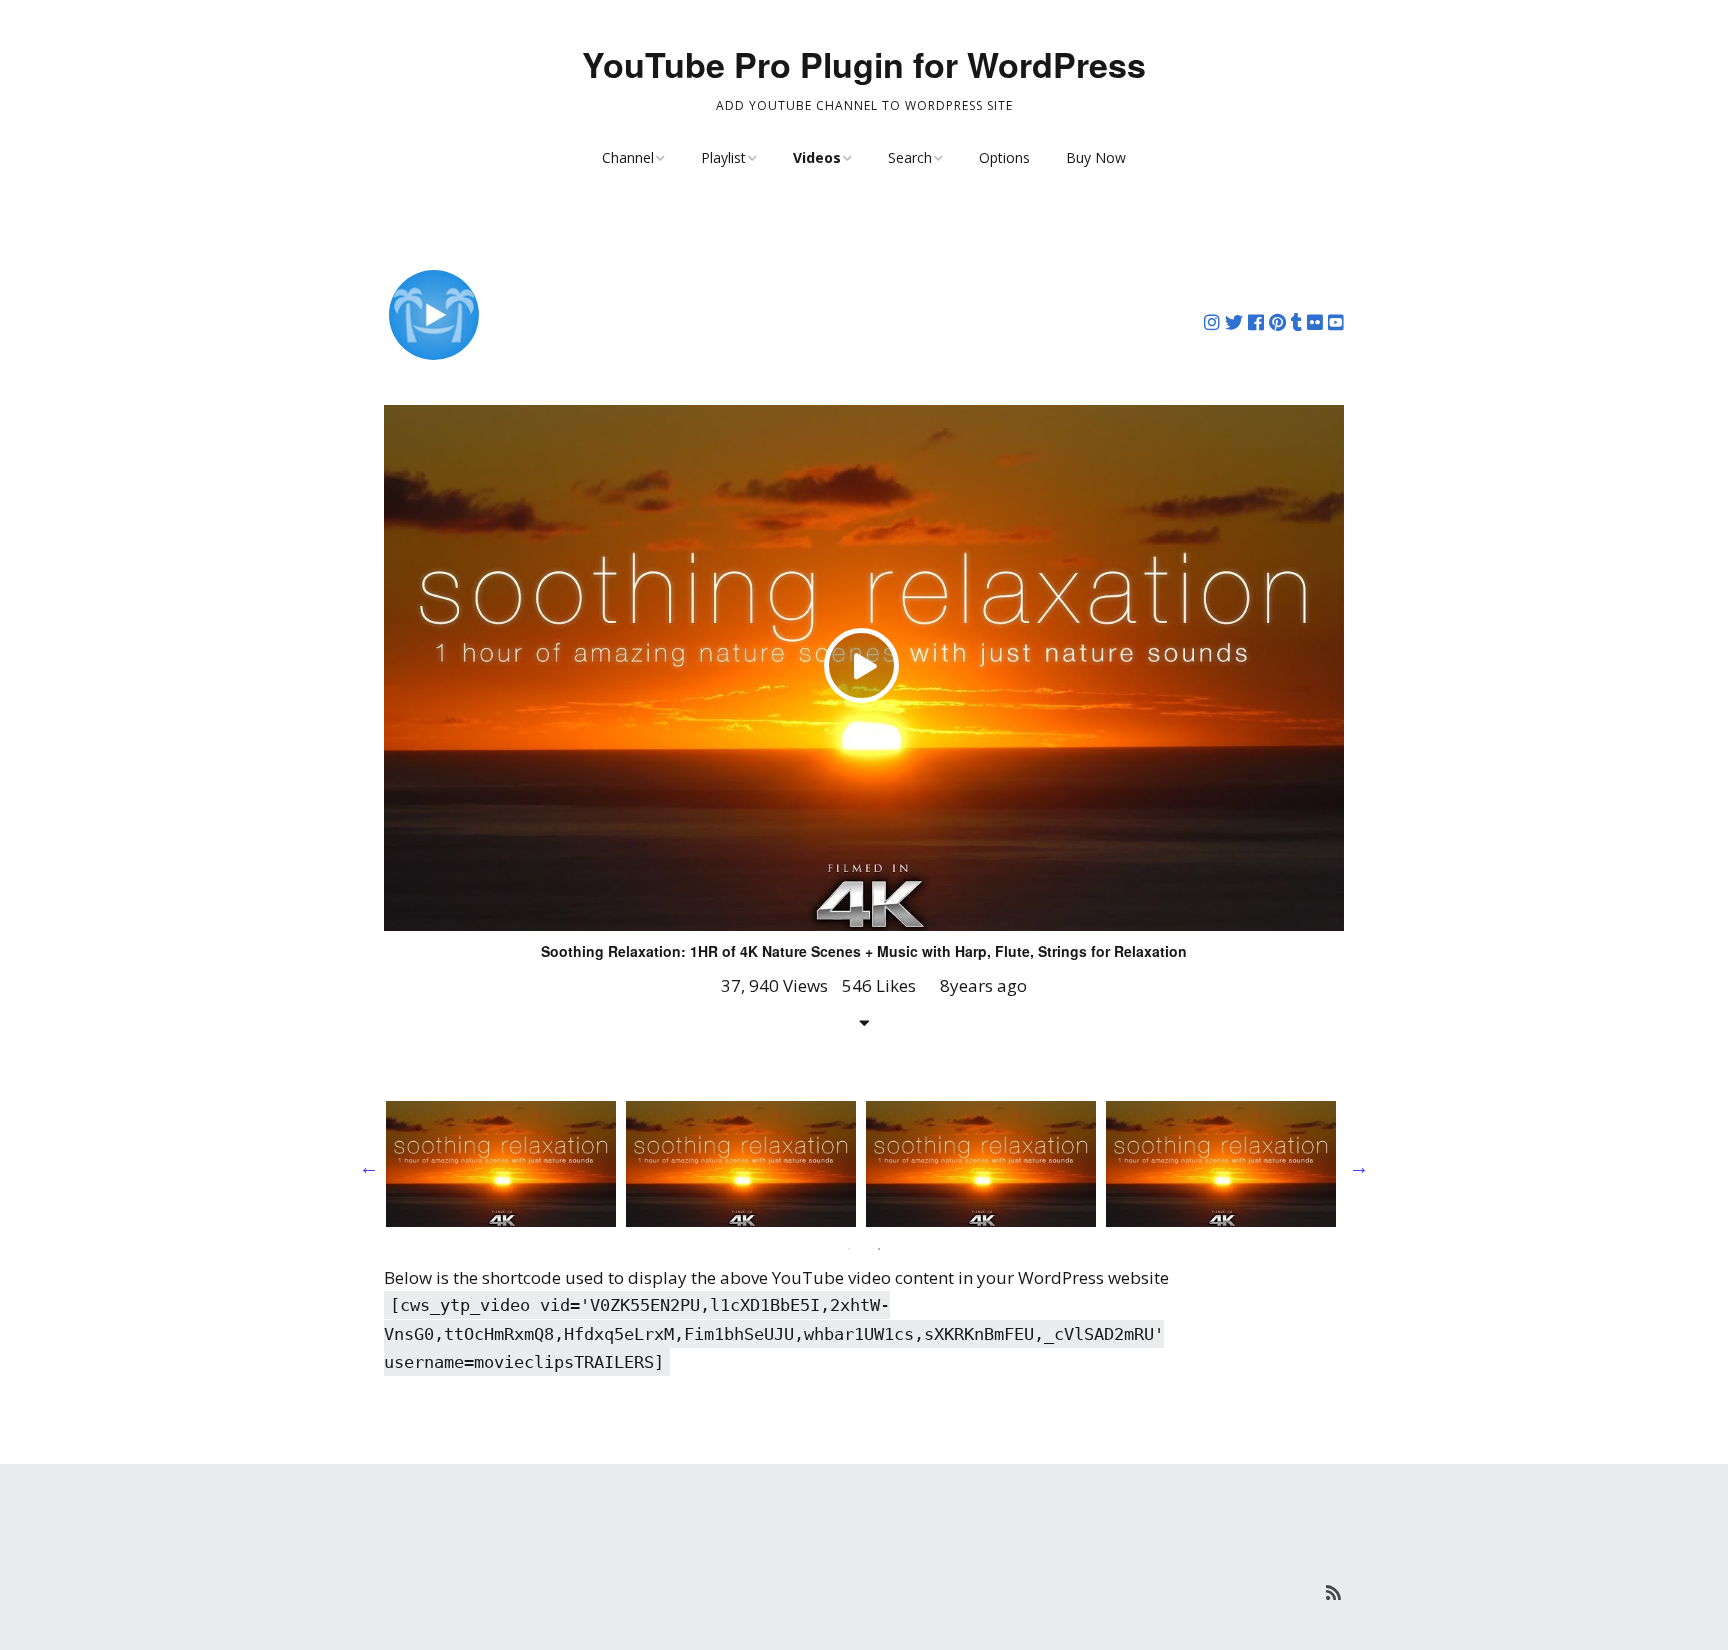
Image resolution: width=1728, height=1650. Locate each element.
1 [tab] (849, 1249)
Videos (817, 157)
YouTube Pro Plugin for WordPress (864, 64)
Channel (628, 157)
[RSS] (1333, 1592)
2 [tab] (879, 1249)
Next (1359, 1167)
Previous (369, 1167)
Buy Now (1096, 157)
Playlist (723, 157)
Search (910, 157)
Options (1004, 157)
